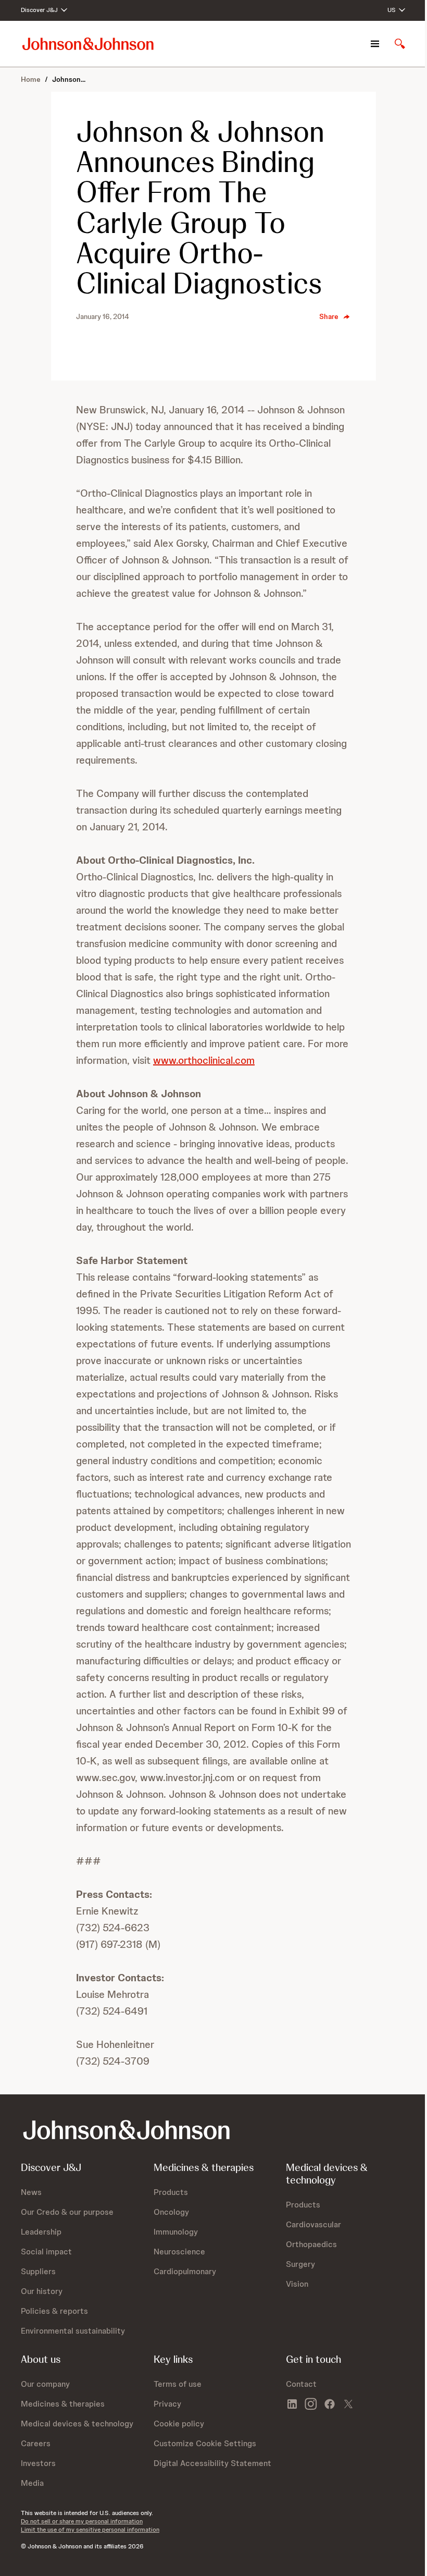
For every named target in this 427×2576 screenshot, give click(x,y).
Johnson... (69, 79)
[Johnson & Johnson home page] (88, 44)
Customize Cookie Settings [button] (205, 2443)
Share (329, 316)
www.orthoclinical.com (204, 1060)
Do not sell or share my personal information (82, 2521)
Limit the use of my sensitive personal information (90, 2530)
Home (31, 79)
